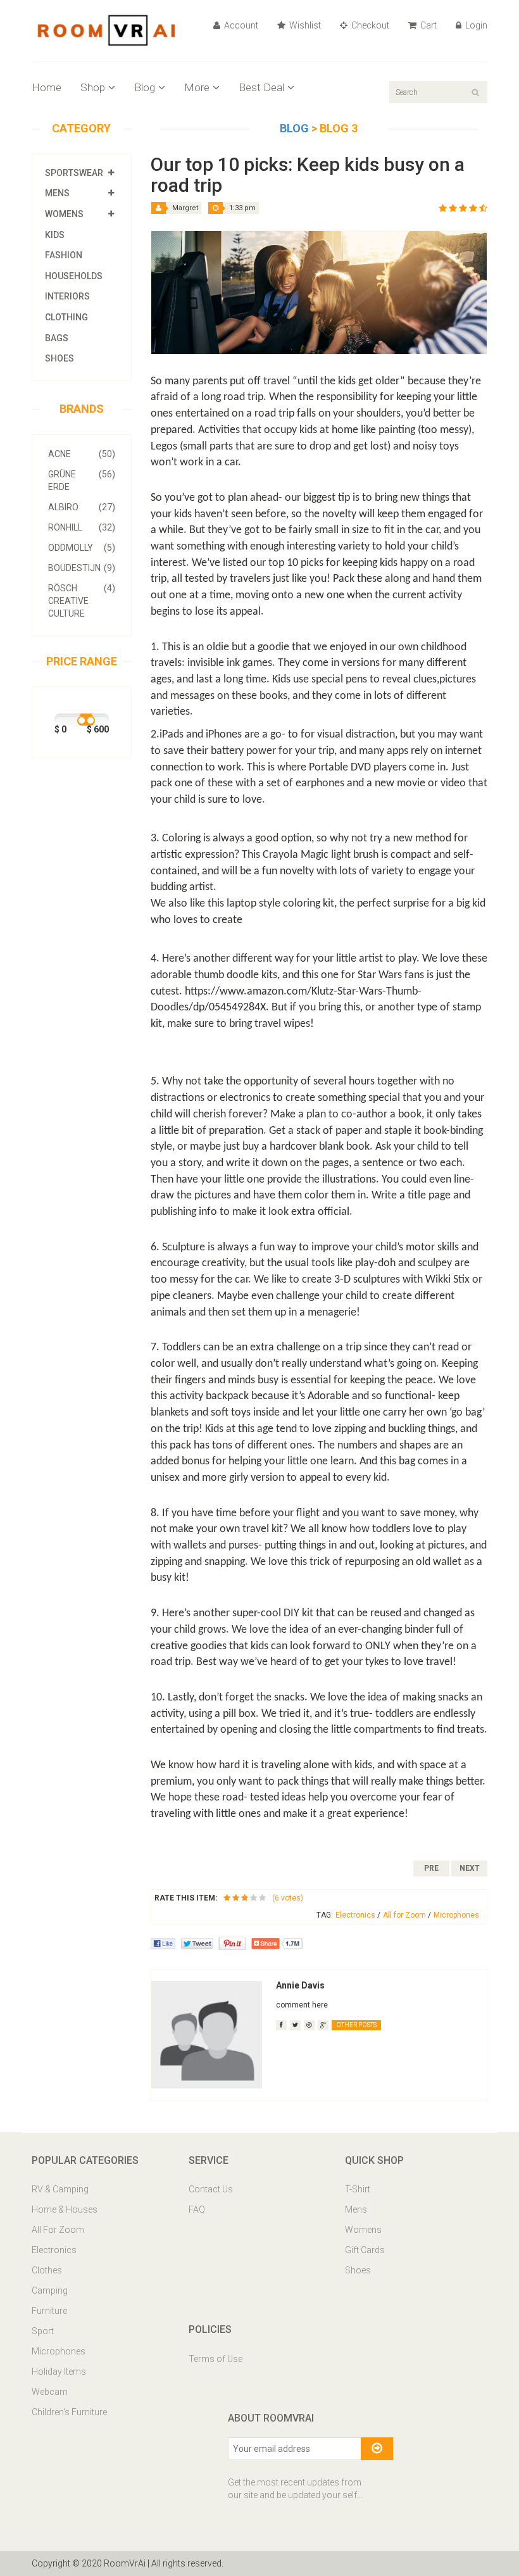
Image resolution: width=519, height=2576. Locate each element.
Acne (82, 454)
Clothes (47, 2270)
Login (475, 25)
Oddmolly (82, 548)
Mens (57, 193)
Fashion (64, 255)
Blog (145, 87)
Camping (50, 2290)
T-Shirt (358, 2189)
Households (74, 276)
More (197, 87)
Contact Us (211, 2189)
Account (240, 25)
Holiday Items (59, 2372)
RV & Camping (60, 2189)
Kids (55, 235)
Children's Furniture (69, 2412)
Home (47, 87)
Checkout (369, 25)
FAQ (197, 2209)
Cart (428, 25)
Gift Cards (365, 2250)
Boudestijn (82, 568)
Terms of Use (216, 2359)
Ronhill (82, 527)
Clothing (66, 317)
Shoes (59, 358)
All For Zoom (58, 2230)
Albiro (82, 507)
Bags (57, 338)
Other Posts (356, 2025)
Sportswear (74, 173)
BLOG (296, 128)
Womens (64, 214)
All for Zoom (407, 1915)
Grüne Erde (82, 481)
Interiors (67, 296)
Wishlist (304, 25)
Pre (431, 1868)
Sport (43, 2331)
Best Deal (261, 87)
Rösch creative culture (82, 601)
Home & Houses (65, 2209)
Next (470, 1868)
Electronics (358, 1915)
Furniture (49, 2311)
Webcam (50, 2392)
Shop (93, 87)
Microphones (456, 1915)
